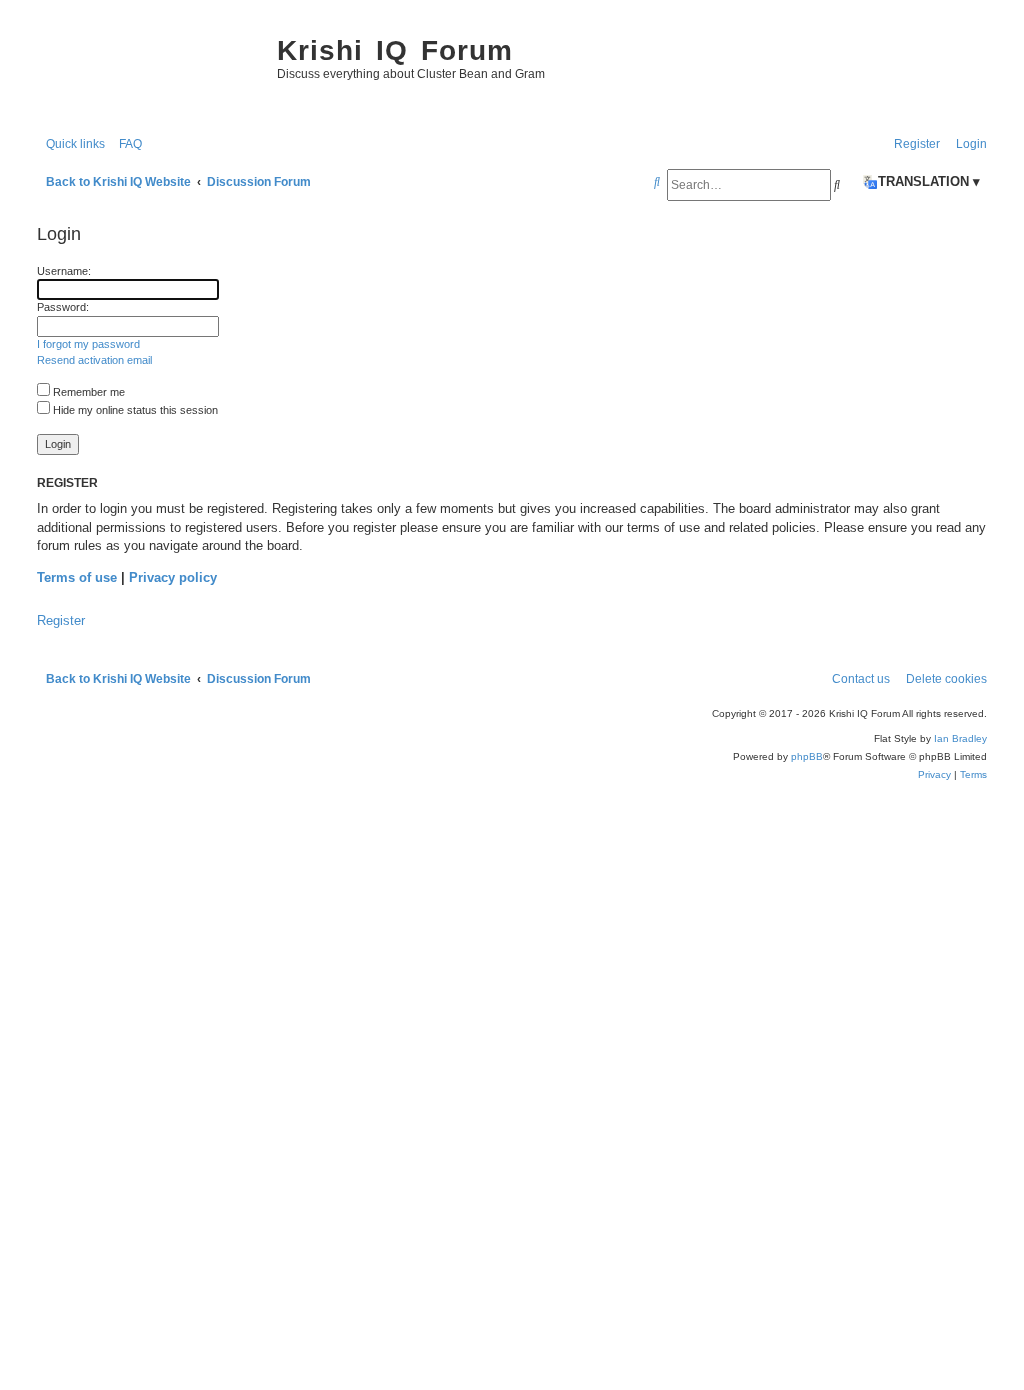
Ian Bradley (960, 738)
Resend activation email (94, 360)
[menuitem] (126, 144)
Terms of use (77, 577)
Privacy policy (173, 577)
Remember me (87, 392)
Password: (63, 307)
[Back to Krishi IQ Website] (147, 70)
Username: (64, 271)
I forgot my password (88, 344)
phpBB (807, 756)
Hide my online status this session (134, 410)
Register (61, 620)
